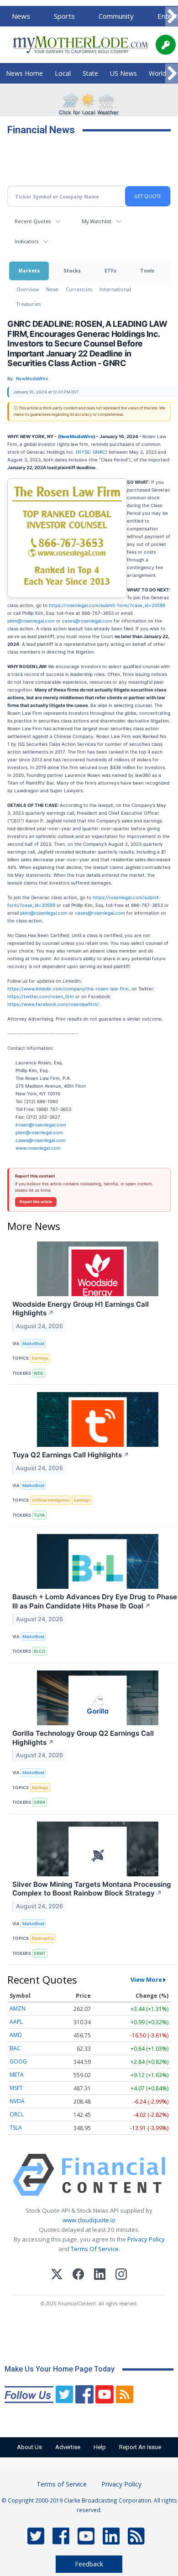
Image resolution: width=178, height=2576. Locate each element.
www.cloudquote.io (89, 2220)
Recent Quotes (33, 221)
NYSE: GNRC (92, 452)
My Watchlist (97, 221)
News (21, 16)
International (115, 289)
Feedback (89, 2564)
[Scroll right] (172, 17)
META (17, 2075)
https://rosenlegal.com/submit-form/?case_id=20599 (107, 605)
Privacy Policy (146, 2239)
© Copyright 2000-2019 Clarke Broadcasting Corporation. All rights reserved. (89, 2505)
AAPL (16, 2022)
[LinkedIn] (100, 2275)
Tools (147, 270)
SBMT (40, 1953)
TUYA (39, 1515)
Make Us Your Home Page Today (60, 2369)
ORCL (17, 2114)
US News (123, 73)
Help (100, 2447)
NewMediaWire (77, 436)
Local (63, 73)
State (90, 73)
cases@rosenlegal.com (87, 621)
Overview (28, 289)
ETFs (110, 270)
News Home (24, 73)
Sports (64, 16)
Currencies (79, 289)
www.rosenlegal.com (38, 1148)
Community (116, 16)
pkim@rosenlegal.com (31, 621)
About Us (29, 2447)
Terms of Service (62, 2484)
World (157, 73)
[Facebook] (78, 2275)
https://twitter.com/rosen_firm (41, 996)
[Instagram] (121, 2275)
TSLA (16, 2128)
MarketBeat (33, 1343)
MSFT (16, 2088)
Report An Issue (140, 2447)
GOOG (18, 2061)
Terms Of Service (95, 2249)
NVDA (17, 2101)
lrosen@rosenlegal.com (41, 1125)
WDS (39, 1373)
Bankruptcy (43, 1938)
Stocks (72, 270)
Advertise (68, 2447)
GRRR (39, 1802)
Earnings (40, 1358)
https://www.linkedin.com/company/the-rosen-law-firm (68, 989)
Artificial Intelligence (51, 1500)
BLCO (39, 1651)
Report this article (36, 1202)
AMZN (18, 2008)
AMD (16, 2035)
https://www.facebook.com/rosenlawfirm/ (53, 1004)
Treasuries (29, 304)
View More (146, 1979)
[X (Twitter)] (57, 2275)
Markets (29, 270)
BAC (15, 2048)
